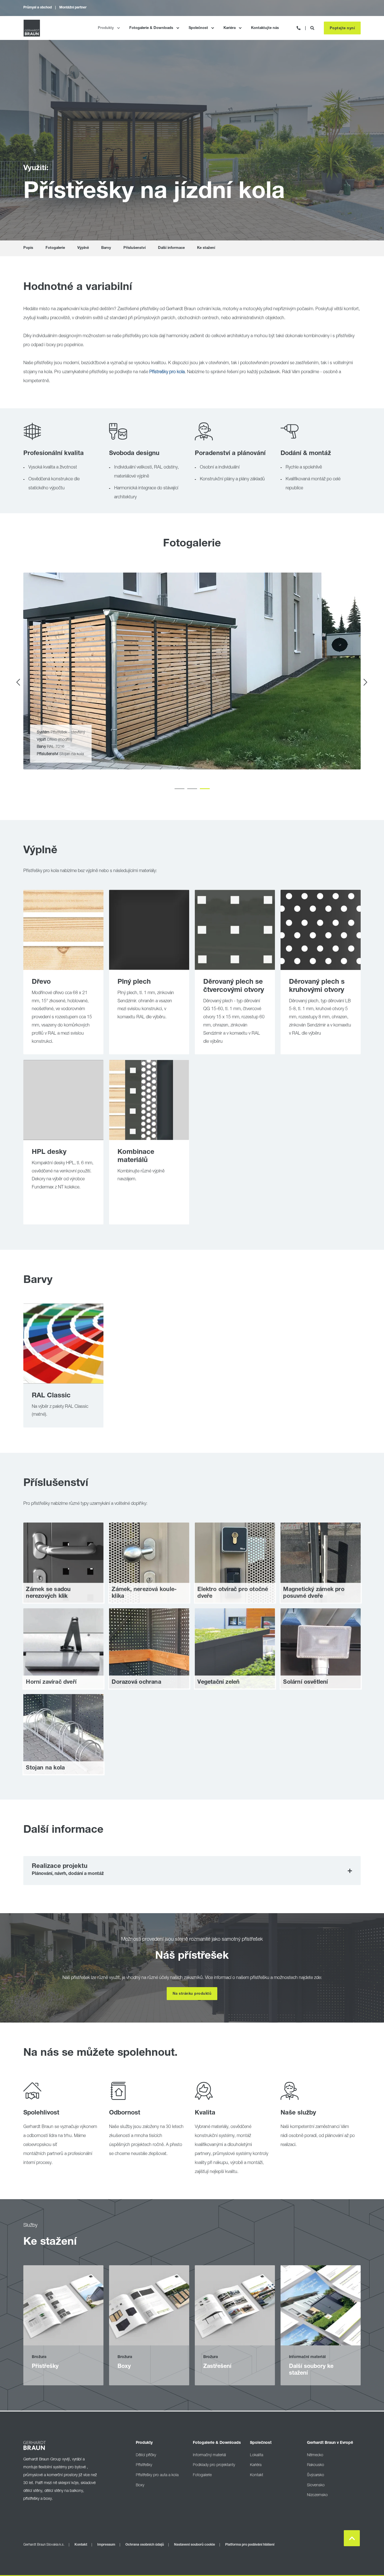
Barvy (106, 248)
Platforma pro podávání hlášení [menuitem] (250, 2545)
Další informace (171, 248)
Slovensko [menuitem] (316, 2485)
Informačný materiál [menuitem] (209, 2455)
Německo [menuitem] (315, 2455)
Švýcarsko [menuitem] (316, 2475)
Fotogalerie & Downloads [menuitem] (151, 28)
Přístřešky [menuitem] (144, 2465)
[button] (179, 789)
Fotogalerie (55, 248)
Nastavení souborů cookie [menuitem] (195, 2545)
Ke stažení (206, 248)
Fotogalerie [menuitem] (202, 2475)
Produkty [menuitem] (106, 28)
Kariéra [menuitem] (230, 28)
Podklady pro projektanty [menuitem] (214, 2465)
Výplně (83, 248)
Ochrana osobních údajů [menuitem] (145, 2545)
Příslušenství (135, 248)
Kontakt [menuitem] (257, 2475)
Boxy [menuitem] (140, 2485)
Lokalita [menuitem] (257, 2455)
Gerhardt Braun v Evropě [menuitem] (330, 2443)
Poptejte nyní (342, 28)
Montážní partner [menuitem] (73, 8)
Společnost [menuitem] (198, 28)
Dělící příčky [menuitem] (146, 2455)
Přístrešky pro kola (167, 372)
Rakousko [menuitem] (316, 2465)
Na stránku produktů (192, 1994)
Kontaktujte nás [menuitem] (265, 28)
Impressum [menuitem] (106, 2545)
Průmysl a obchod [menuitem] (38, 8)
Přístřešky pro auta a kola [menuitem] (157, 2475)
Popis (28, 248)
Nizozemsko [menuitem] (317, 2495)
